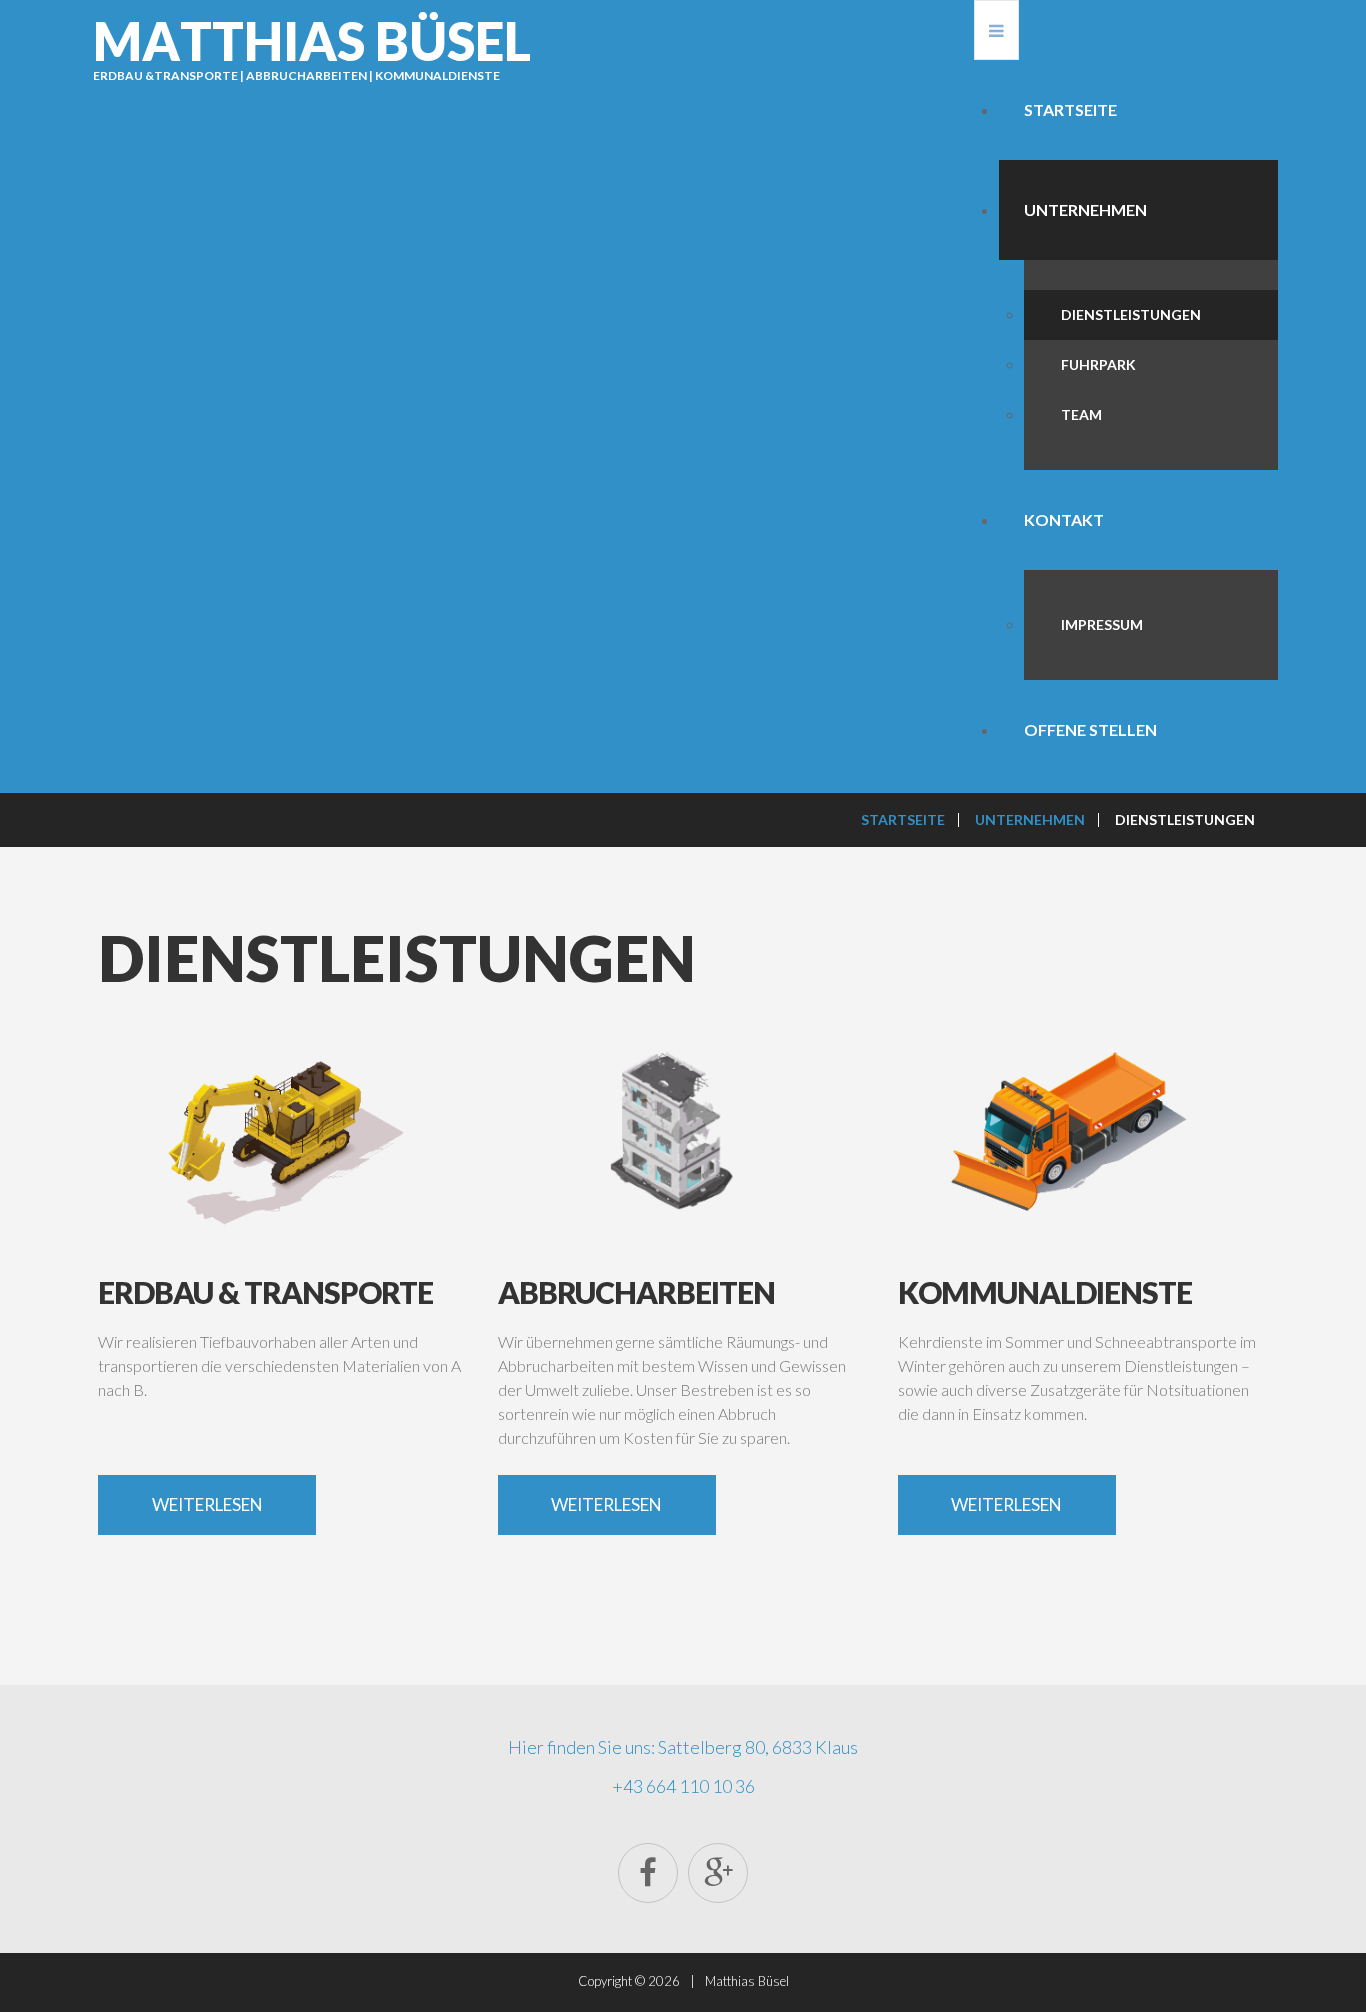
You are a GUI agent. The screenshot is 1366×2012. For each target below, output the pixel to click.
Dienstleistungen (1131, 314)
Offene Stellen (1090, 729)
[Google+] (718, 1873)
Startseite (1070, 109)
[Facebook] (648, 1873)
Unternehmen (1085, 209)
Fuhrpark (1098, 364)
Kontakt (1064, 519)
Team (1081, 414)
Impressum (1102, 624)
